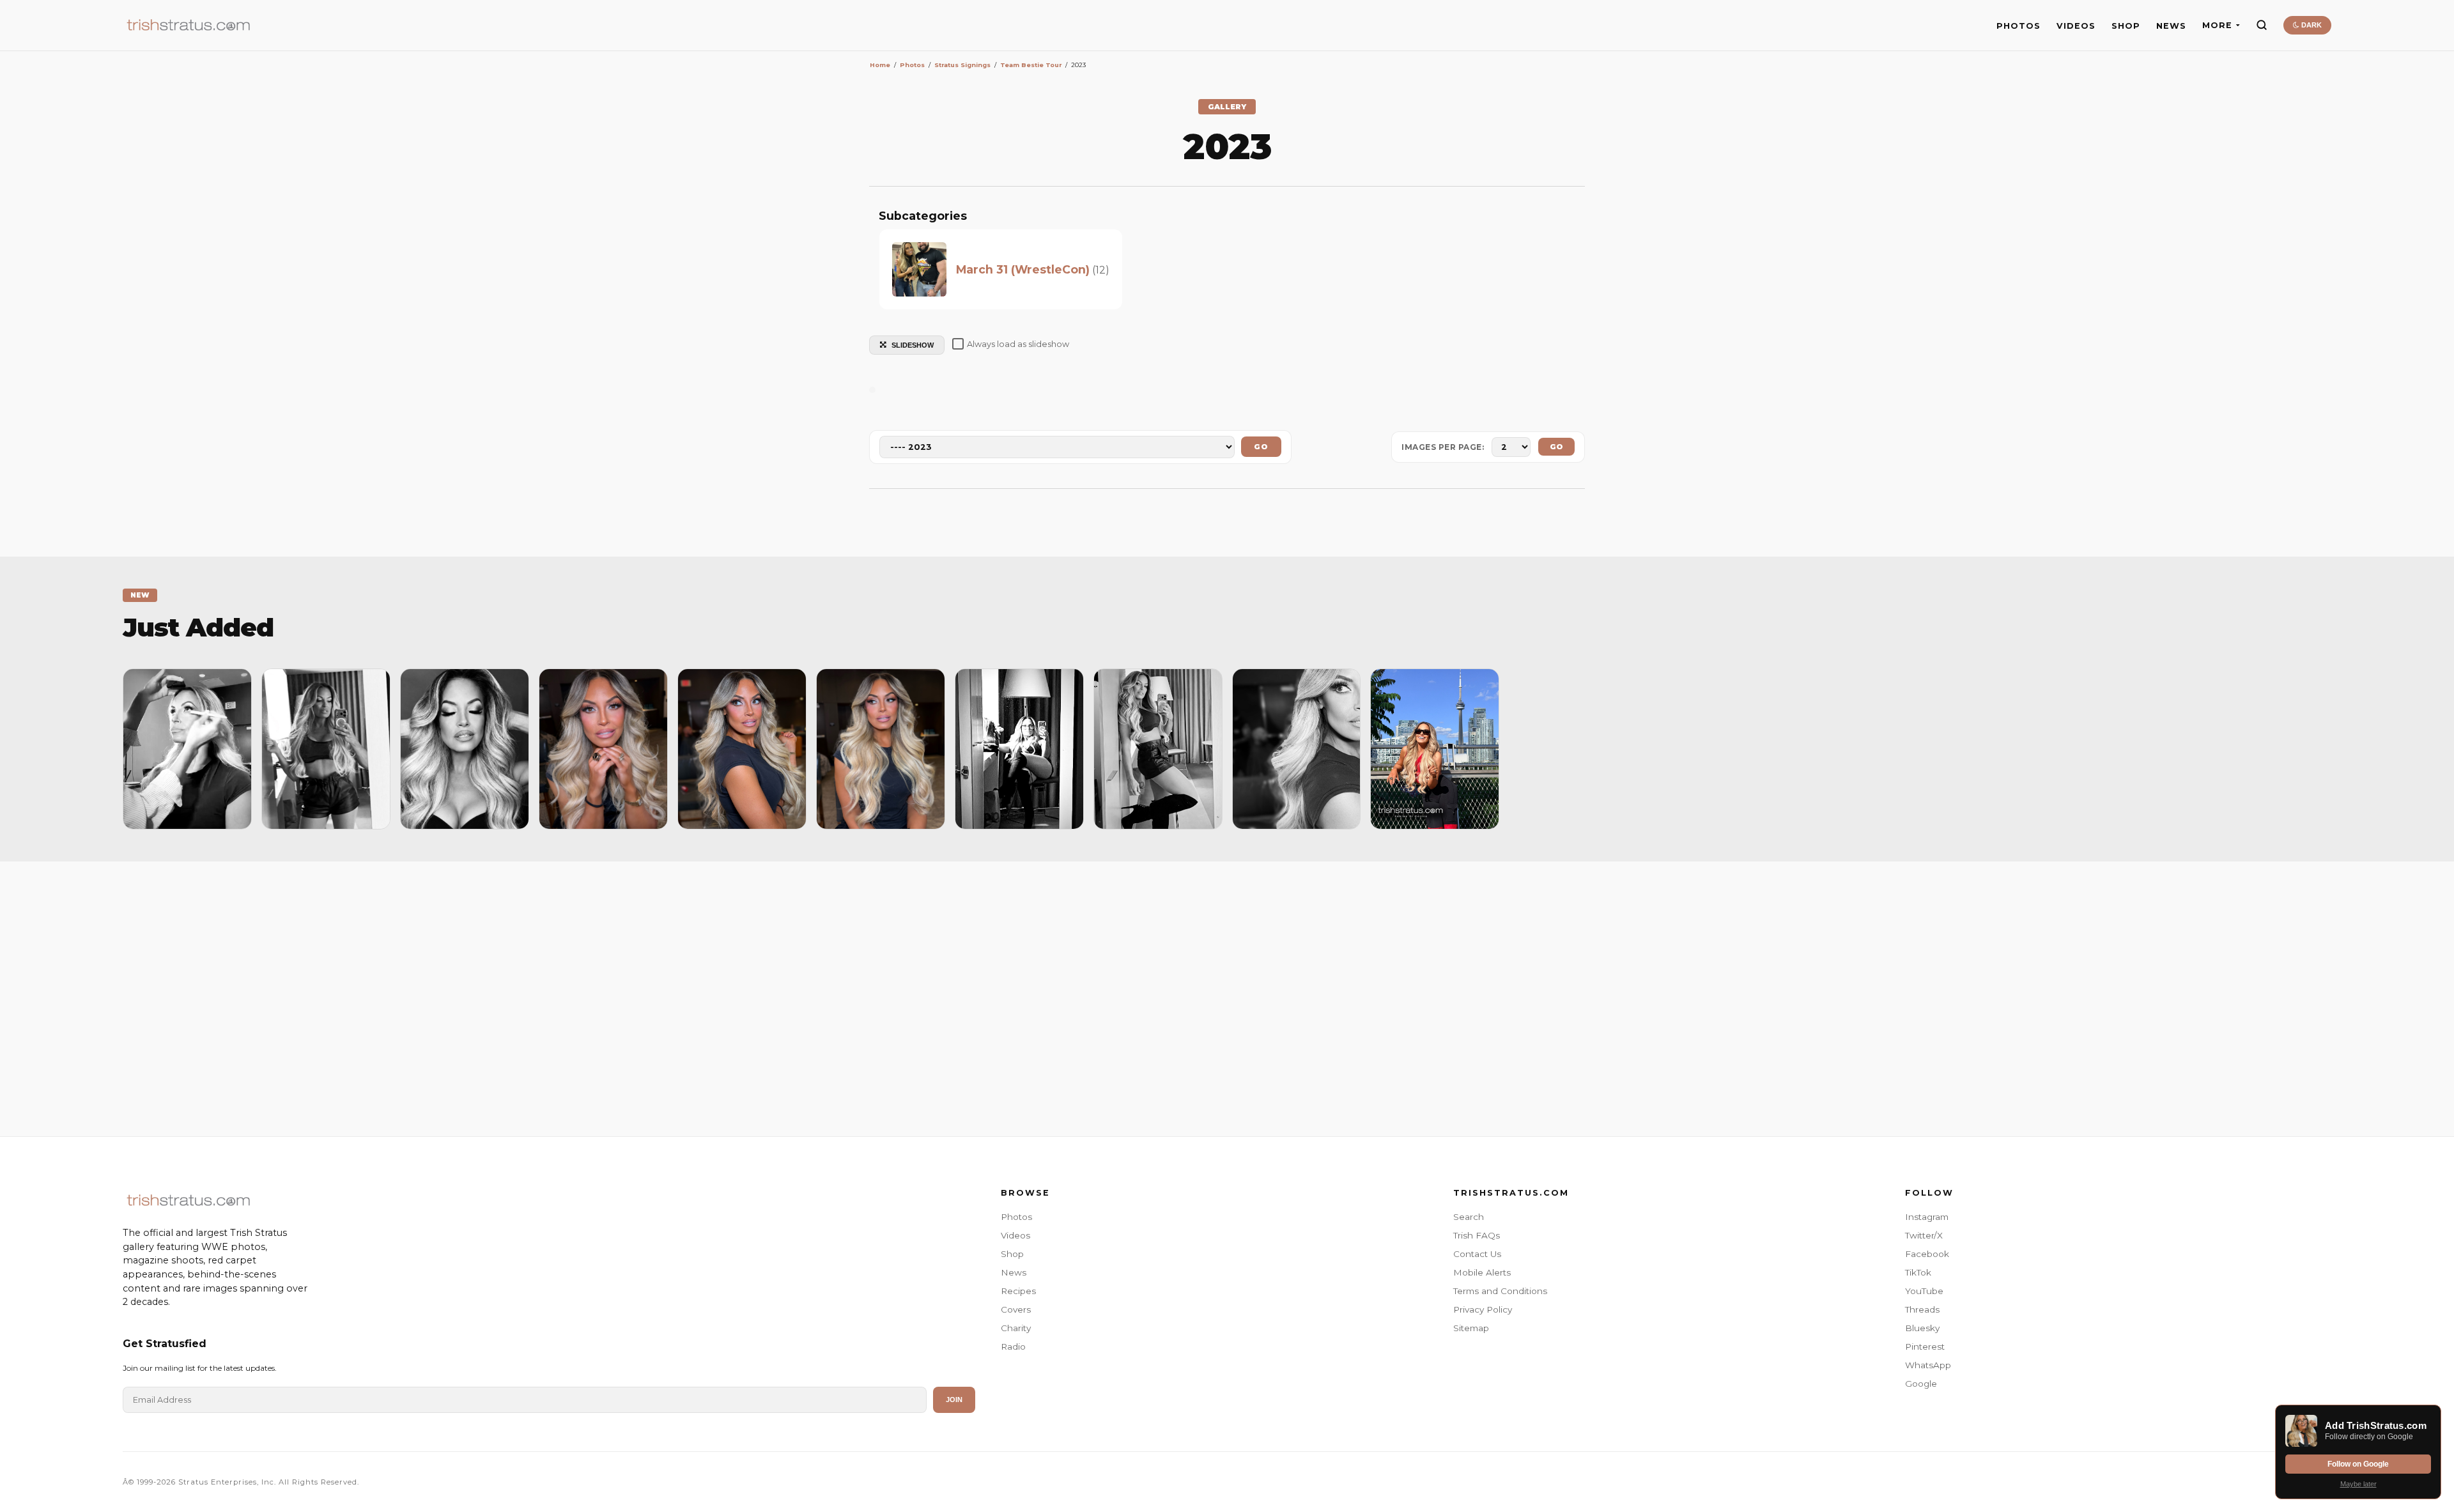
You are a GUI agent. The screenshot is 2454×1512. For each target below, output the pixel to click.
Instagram (1927, 1217)
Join (954, 1400)
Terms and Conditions (1500, 1291)
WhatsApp (1928, 1365)
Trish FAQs (1477, 1235)
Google (1921, 1384)
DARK (2311, 25)
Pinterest (1925, 1346)
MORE (2217, 25)
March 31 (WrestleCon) (1023, 269)
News (1014, 1272)
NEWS (2171, 26)
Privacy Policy (1483, 1309)
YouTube (1924, 1291)
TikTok (1918, 1272)
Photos (1016, 1217)
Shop (1012, 1254)
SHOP (2126, 26)
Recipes (1018, 1291)
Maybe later (2358, 1484)
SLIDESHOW (913, 345)
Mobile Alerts (1482, 1272)
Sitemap (1471, 1328)
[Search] (2262, 25)
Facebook (1927, 1254)
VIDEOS (2076, 26)
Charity (1016, 1328)
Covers (1016, 1309)
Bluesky (1922, 1328)
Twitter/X (1924, 1235)
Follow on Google (2358, 1464)
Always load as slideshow (1018, 344)
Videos (1015, 1235)
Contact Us (1477, 1254)
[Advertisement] (1227, 996)
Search (1469, 1217)
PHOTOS (2018, 26)
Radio (1013, 1346)
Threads (1922, 1309)
